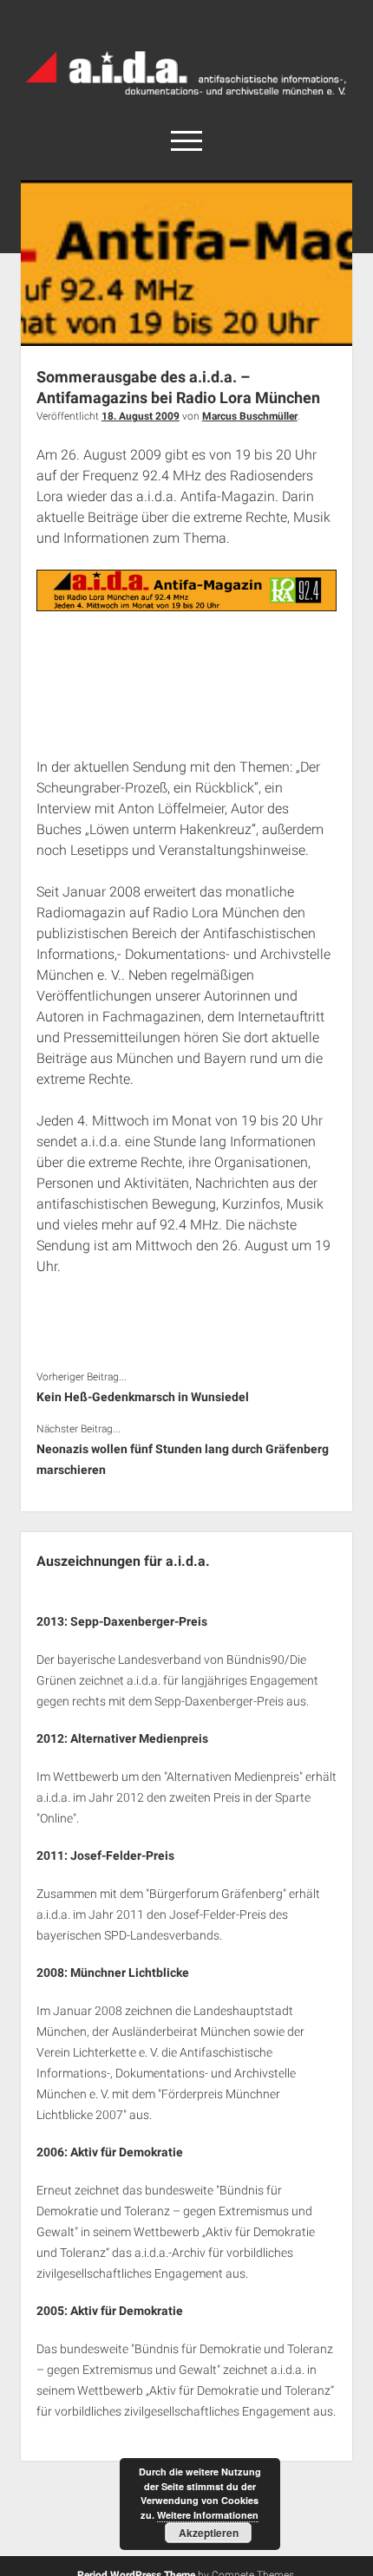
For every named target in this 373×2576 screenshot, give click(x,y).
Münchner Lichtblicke (130, 1973)
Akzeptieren (209, 2533)
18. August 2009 (141, 416)
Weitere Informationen (208, 2515)
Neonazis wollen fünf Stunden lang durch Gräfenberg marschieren (183, 1459)
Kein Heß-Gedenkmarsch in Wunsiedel (143, 1397)
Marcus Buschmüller (250, 416)
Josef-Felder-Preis (122, 1855)
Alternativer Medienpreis (139, 1738)
